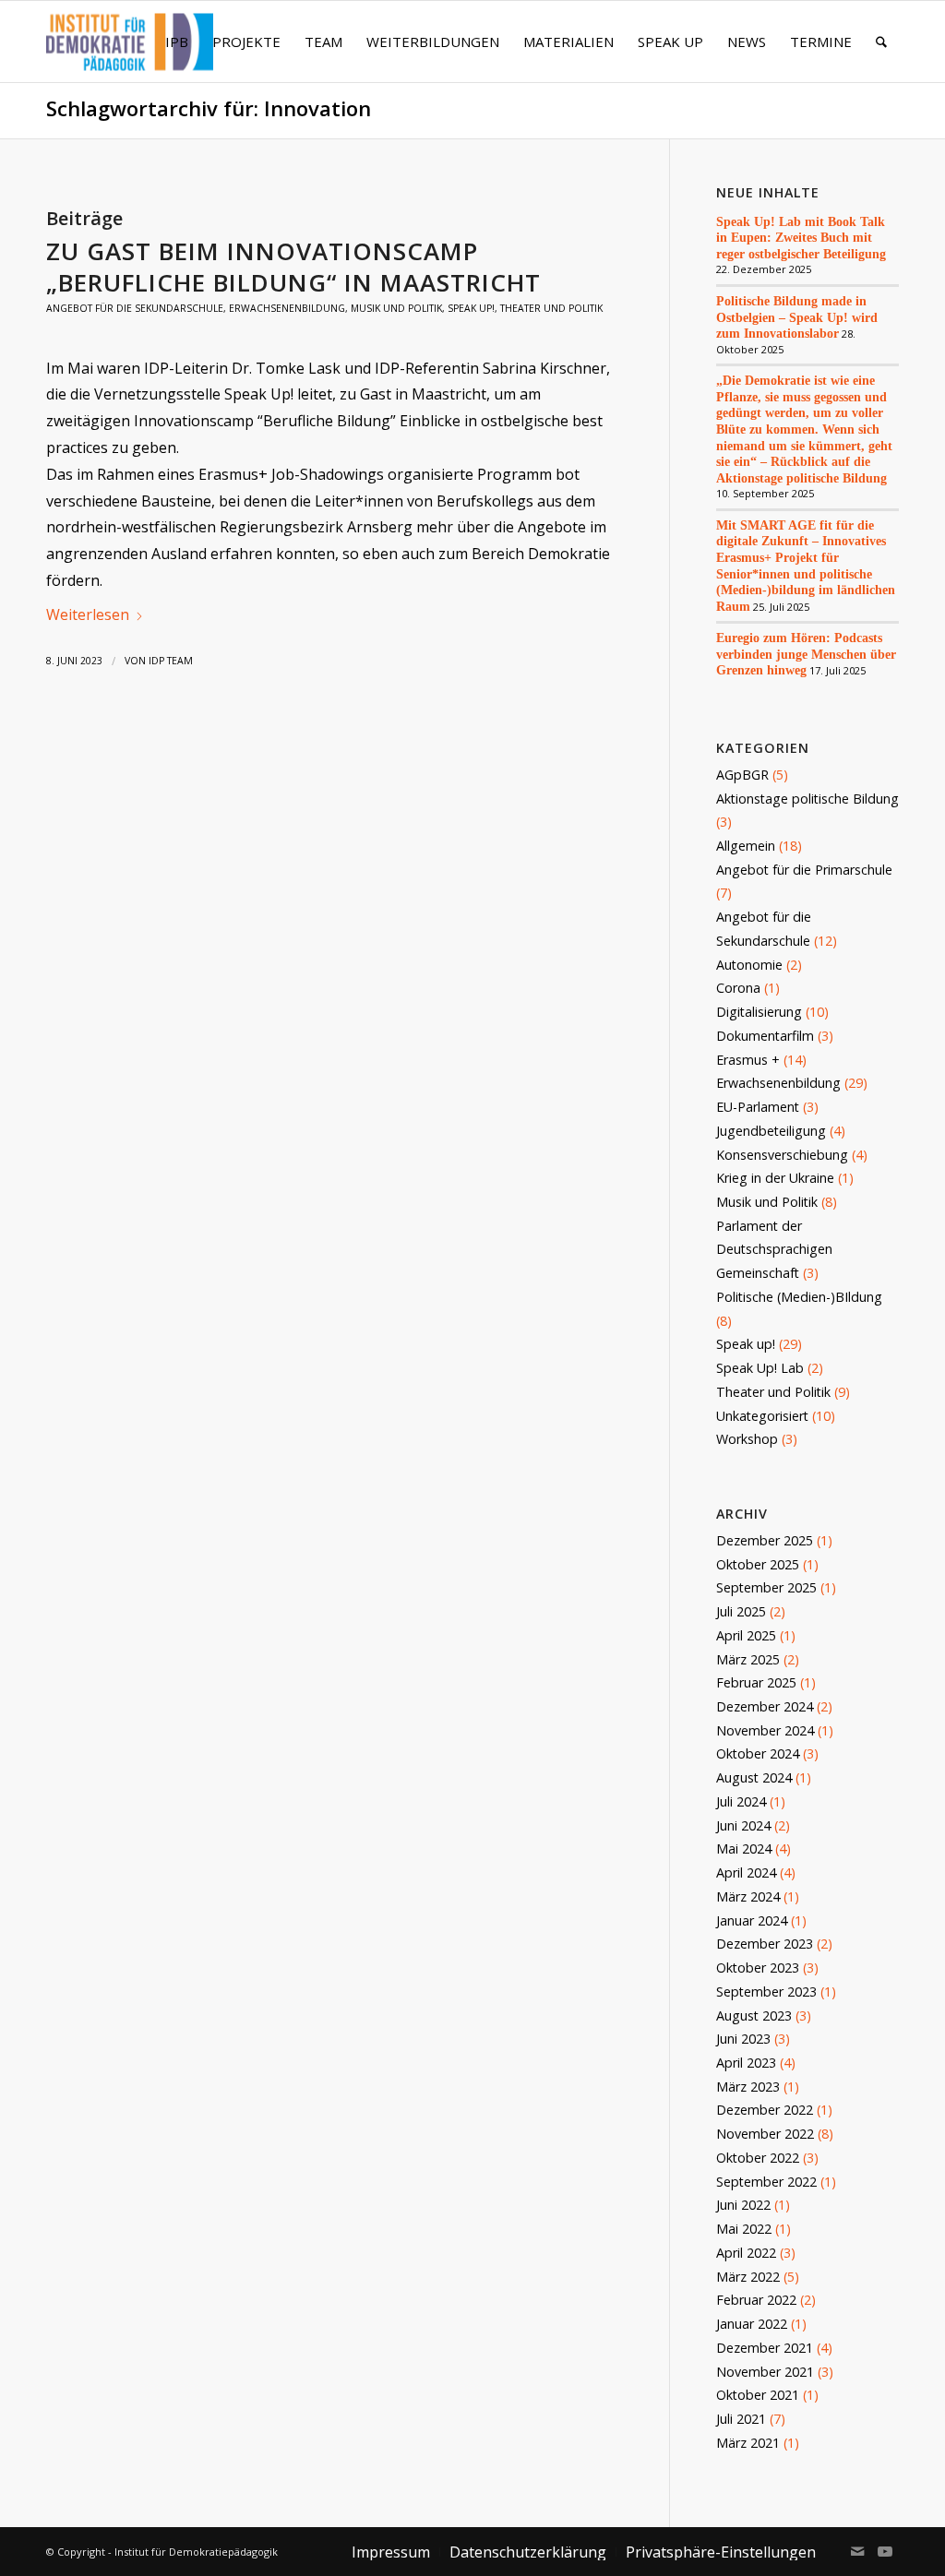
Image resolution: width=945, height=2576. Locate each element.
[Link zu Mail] (857, 2551)
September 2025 (766, 1587)
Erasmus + (748, 1060)
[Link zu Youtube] (885, 2551)
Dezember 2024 (765, 1706)
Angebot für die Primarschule (804, 870)
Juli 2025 (741, 1611)
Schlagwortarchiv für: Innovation (209, 108)
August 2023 (754, 2015)
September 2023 (766, 1992)
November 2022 (765, 2134)
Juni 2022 (743, 2205)
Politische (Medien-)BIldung (799, 1297)
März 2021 (748, 2443)
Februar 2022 (756, 2300)
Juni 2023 (743, 2039)
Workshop (747, 1439)
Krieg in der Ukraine (775, 1178)
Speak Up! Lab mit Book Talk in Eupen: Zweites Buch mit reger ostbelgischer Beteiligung (801, 238)
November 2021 (765, 2372)
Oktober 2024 (758, 1753)
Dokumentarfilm (765, 1036)
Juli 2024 (741, 1801)
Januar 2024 (752, 1920)
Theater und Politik (551, 308)
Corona (738, 988)
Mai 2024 (744, 1849)
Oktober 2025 (758, 1564)
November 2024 (765, 1730)
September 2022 (766, 2182)
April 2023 (746, 2063)
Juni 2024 (743, 1825)
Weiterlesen (88, 614)
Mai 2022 (744, 2229)
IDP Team (171, 661)
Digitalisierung (759, 1012)
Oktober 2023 (758, 1968)
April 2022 (746, 2253)
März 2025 (748, 1659)
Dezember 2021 (765, 2348)
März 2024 (748, 1896)
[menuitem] (177, 42)
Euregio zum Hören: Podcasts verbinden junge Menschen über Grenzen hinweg (806, 654)
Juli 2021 (741, 2419)
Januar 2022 (752, 2324)
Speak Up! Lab (760, 1368)
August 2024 (754, 1777)
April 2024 (746, 1872)
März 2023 (748, 2087)
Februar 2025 (756, 1682)
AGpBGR (742, 775)
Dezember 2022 (765, 2110)
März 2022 (748, 2277)
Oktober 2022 (758, 2158)
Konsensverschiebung (782, 1155)
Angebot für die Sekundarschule (135, 308)
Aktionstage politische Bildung (807, 799)
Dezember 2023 (765, 1944)
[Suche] (881, 42)
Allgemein (746, 846)
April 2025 (746, 1635)
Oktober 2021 (758, 2395)
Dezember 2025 (765, 1540)
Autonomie (749, 965)
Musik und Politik (396, 308)
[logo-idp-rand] (130, 53)
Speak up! (471, 308)
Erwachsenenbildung (287, 308)
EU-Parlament (758, 1107)
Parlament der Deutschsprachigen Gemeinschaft (774, 1249)
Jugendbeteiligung (771, 1131)
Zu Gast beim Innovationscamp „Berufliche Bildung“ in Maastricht (293, 267)
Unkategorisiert (762, 1416)
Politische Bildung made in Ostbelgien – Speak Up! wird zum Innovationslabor (797, 317)
